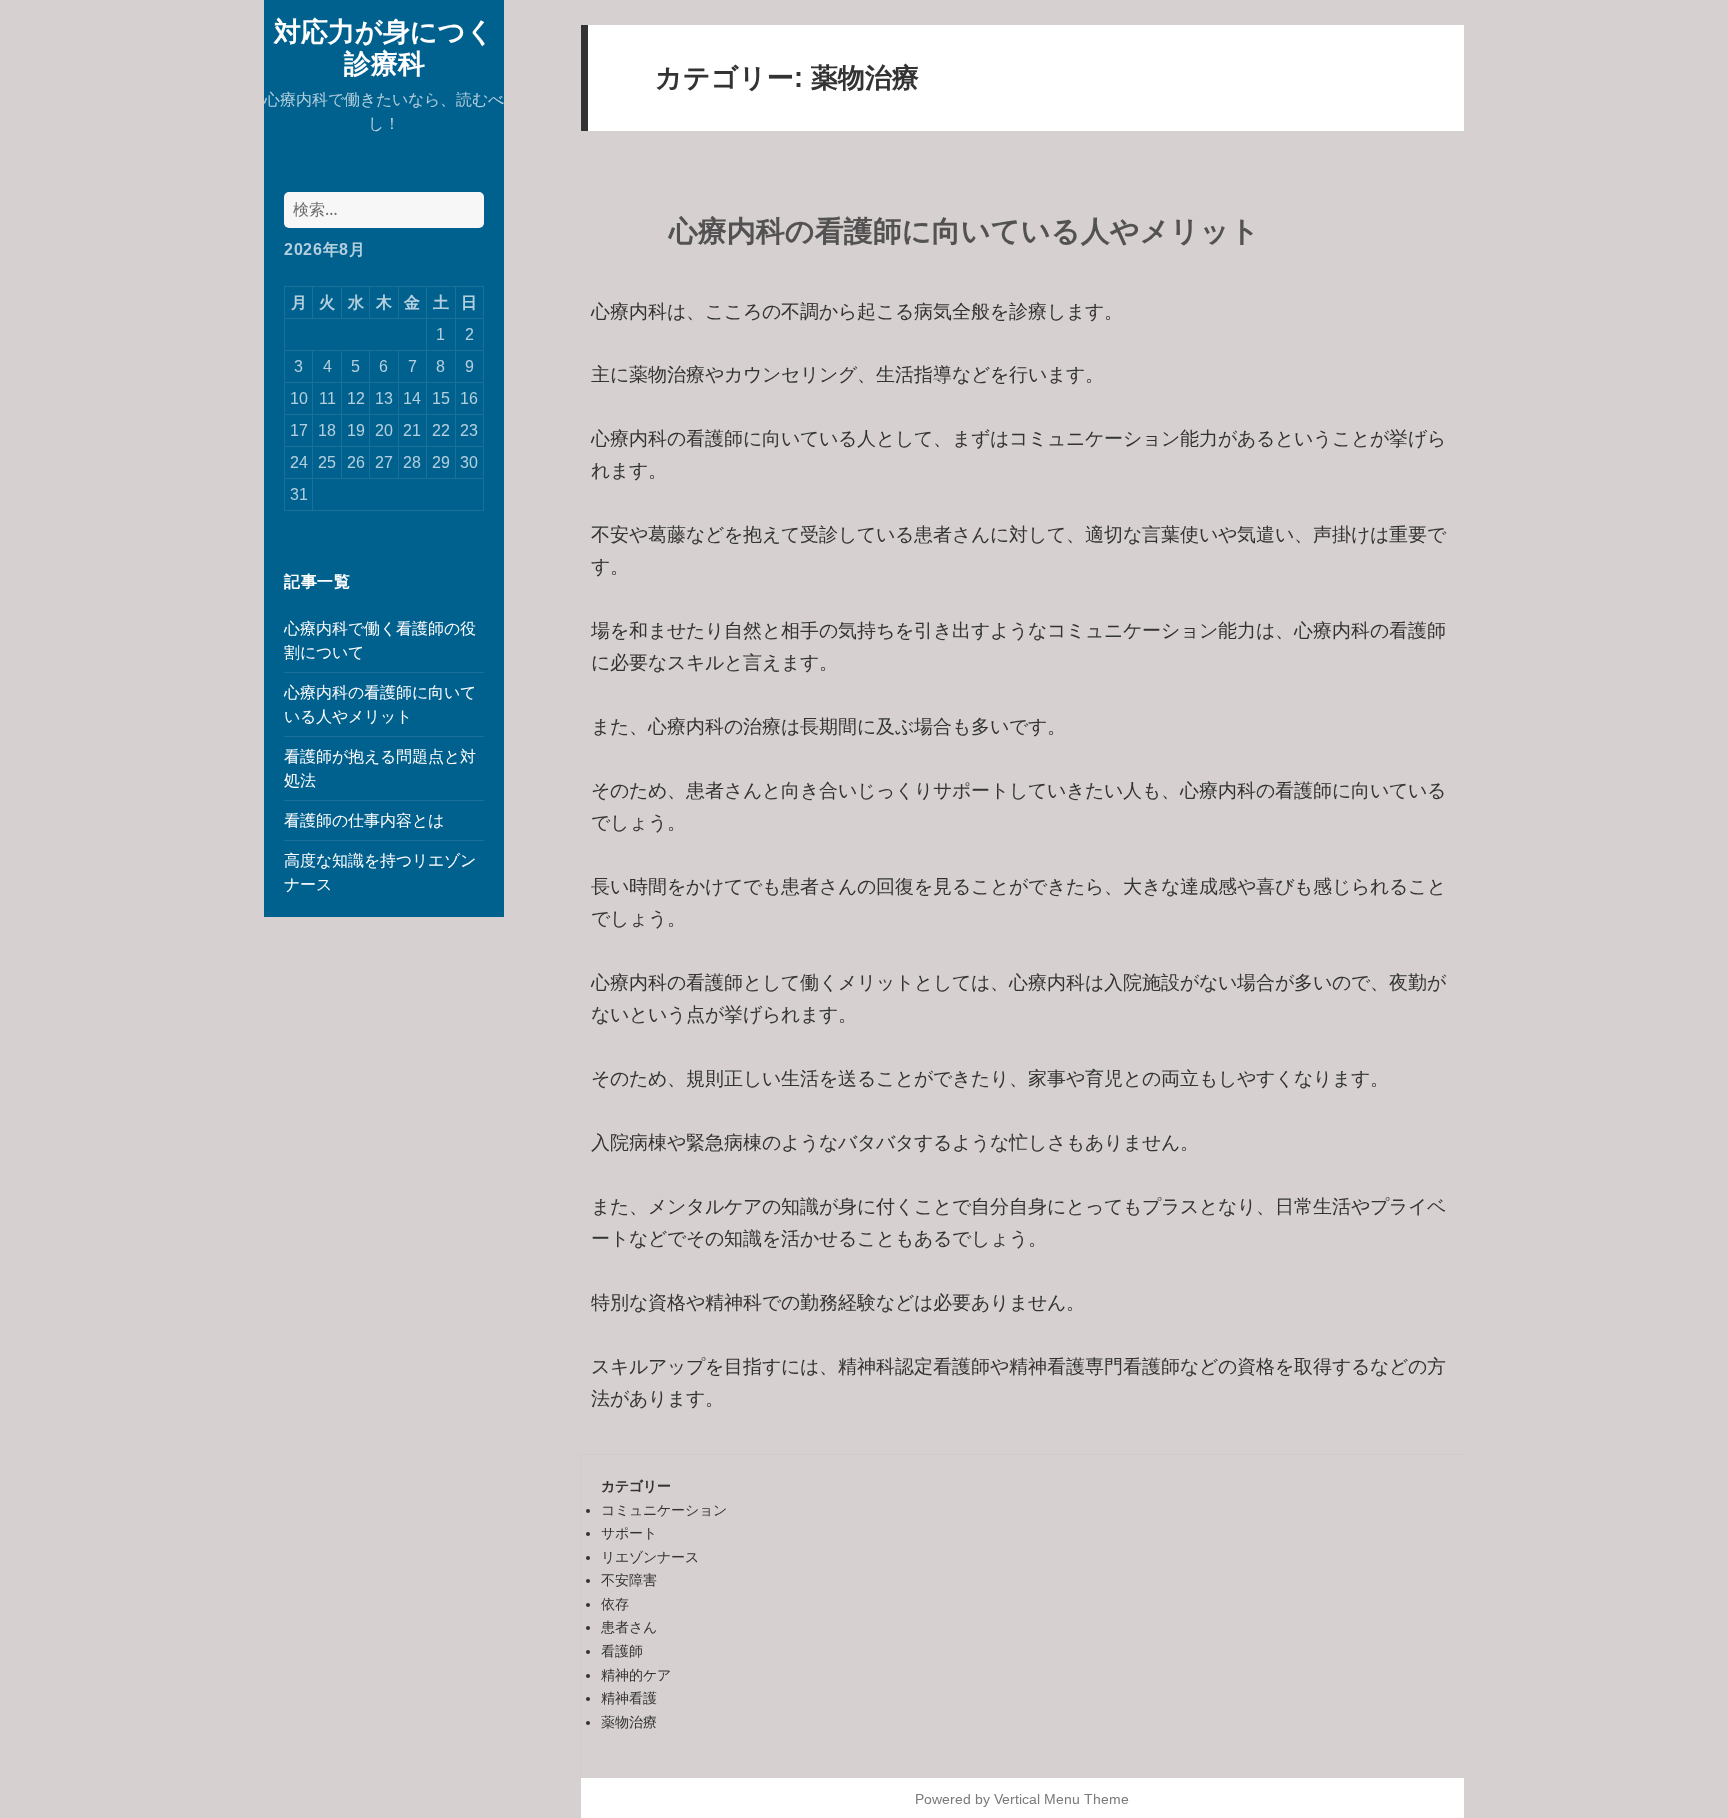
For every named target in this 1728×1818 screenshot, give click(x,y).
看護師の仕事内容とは (364, 820)
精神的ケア (636, 1675)
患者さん (629, 1627)
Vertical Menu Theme (1061, 1799)
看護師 (622, 1651)
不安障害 (629, 1580)
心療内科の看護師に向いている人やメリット (964, 231)
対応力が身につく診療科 (384, 46)
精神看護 (629, 1698)
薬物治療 (629, 1722)
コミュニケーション (664, 1510)
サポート (629, 1533)
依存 (615, 1604)
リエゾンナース (650, 1557)
